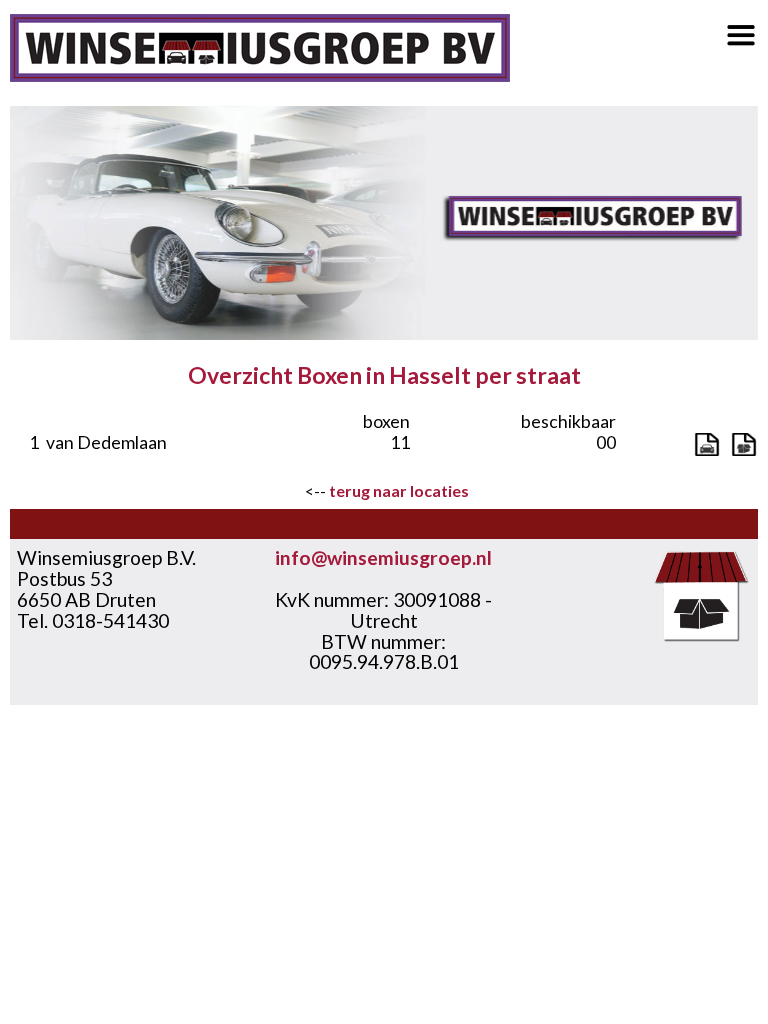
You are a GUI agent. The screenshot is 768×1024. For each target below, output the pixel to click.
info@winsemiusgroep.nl (383, 557)
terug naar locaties (399, 490)
